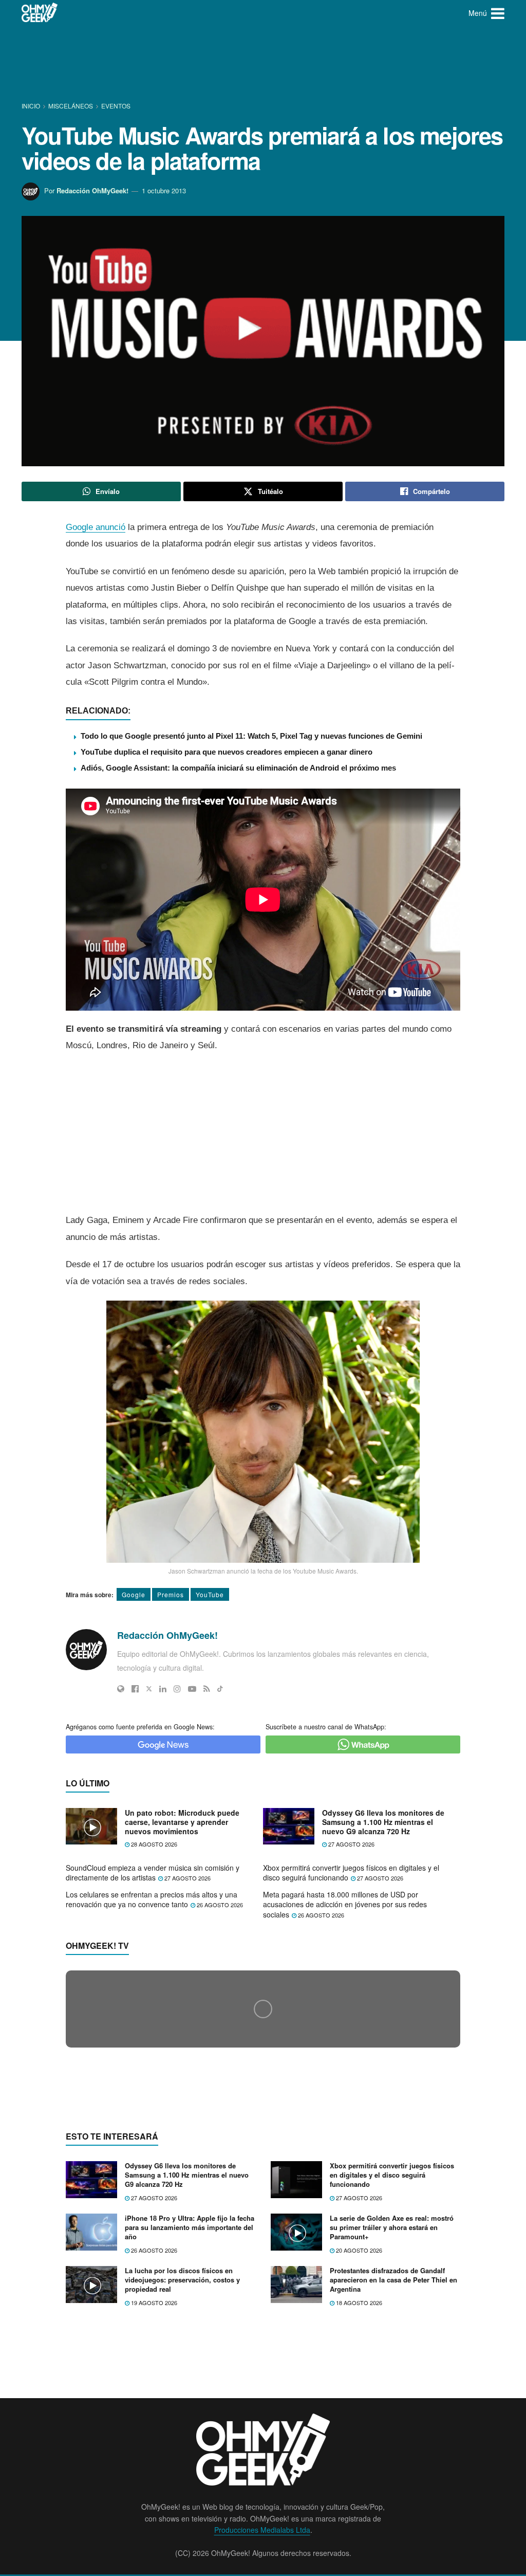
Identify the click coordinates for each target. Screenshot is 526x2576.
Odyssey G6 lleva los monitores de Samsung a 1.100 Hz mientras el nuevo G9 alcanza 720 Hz (383, 1822)
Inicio (32, 106)
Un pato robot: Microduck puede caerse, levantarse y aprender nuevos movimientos (182, 1822)
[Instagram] (177, 1689)
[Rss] (207, 1689)
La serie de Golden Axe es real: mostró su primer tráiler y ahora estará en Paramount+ (392, 2227)
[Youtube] (192, 1689)
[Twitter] (149, 1689)
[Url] (121, 1689)
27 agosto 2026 (351, 1844)
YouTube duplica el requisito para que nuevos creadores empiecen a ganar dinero (227, 752)
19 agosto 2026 (153, 2303)
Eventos (116, 106)
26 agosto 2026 (219, 1905)
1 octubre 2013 (164, 190)
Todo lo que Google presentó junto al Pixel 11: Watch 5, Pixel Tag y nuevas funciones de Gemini (251, 736)
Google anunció (96, 527)
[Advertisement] (263, 64)
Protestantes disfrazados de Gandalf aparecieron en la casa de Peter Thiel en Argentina (393, 2280)
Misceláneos (71, 106)
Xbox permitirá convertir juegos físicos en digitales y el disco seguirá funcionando (351, 1873)
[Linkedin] (163, 1689)
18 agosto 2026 (358, 2303)
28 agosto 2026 (153, 1844)
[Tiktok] (220, 1689)
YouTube (210, 1594)
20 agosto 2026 (358, 2250)
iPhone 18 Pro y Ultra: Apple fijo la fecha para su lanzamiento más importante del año (190, 2227)
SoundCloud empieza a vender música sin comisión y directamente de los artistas (153, 1873)
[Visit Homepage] (40, 13)
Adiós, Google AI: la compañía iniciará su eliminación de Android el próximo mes (238, 768)
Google (134, 1594)
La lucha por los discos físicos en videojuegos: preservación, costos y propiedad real (182, 2280)
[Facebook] (135, 1689)
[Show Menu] (498, 13)
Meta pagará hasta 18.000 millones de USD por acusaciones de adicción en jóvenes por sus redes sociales (345, 1904)
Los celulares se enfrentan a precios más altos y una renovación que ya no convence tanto (152, 1899)
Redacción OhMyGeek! (92, 190)
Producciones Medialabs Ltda (262, 2530)
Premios (171, 1594)
